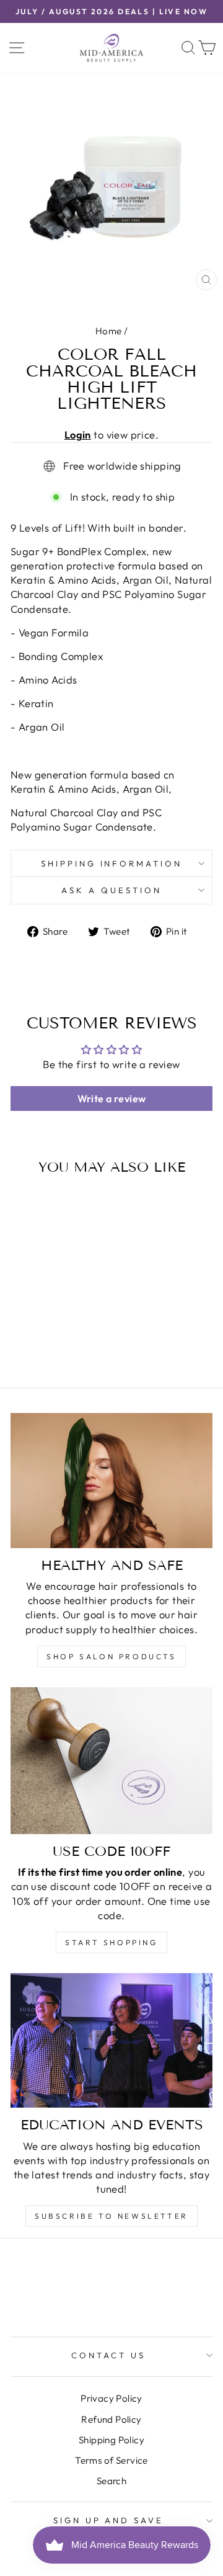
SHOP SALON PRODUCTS (111, 1656)
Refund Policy (111, 2419)
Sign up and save (109, 2520)
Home (109, 331)
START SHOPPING (111, 1942)
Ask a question (111, 890)
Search (111, 2481)
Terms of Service (111, 2460)
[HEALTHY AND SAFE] (111, 1480)
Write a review (112, 1099)
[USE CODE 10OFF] (111, 1761)
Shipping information (112, 863)
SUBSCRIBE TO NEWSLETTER (111, 2216)
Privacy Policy (111, 2398)
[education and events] (111, 2040)
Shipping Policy (111, 2440)
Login (78, 435)
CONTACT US (108, 2355)
